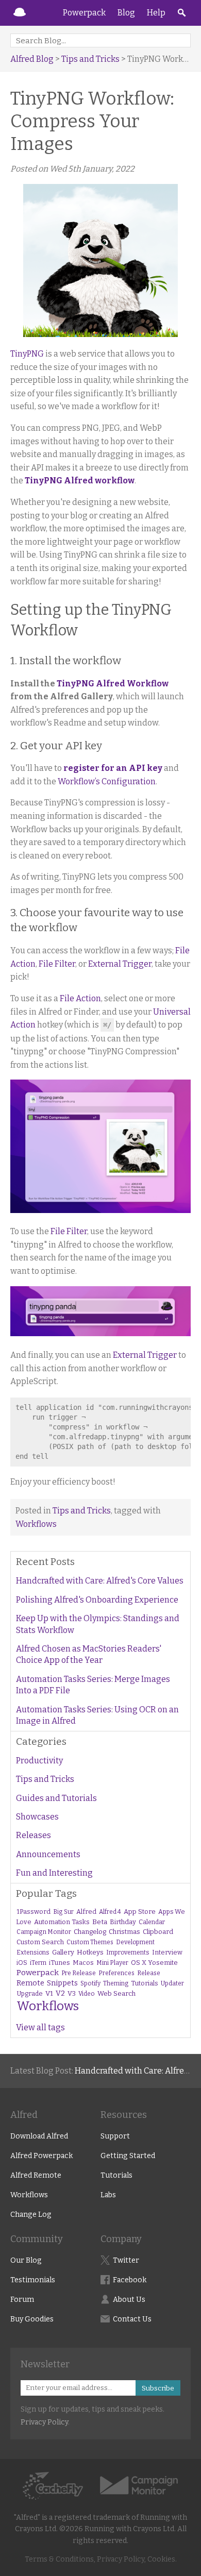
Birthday (123, 1922)
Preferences (116, 1973)
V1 (49, 1993)
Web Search (116, 1993)
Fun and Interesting (54, 1873)
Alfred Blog (32, 59)
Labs (108, 2195)
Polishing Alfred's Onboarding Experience (97, 1600)
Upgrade (30, 1993)
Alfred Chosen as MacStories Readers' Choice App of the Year (89, 1654)
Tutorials (145, 1983)
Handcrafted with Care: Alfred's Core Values (100, 1581)
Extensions (33, 1952)
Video (87, 1994)
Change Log (31, 2215)
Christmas (124, 1932)
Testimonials (33, 2280)
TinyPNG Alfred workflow (80, 481)
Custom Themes (90, 1942)
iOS (22, 1963)
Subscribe (158, 2388)
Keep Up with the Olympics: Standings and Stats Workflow (98, 1624)
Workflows (36, 1524)
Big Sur (63, 1912)
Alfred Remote (36, 2175)
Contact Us (132, 2319)
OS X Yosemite (154, 1963)
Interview (167, 1952)
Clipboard (158, 1932)
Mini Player (112, 1963)
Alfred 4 (110, 1912)
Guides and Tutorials (56, 1798)
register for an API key (113, 768)
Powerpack (84, 13)
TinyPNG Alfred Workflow (113, 684)
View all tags (40, 2027)
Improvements (128, 1952)
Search (181, 13)
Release (149, 1973)
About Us (129, 2300)
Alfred (20, 13)
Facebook (130, 2280)
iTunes (60, 1963)
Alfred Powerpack (41, 2156)
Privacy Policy (44, 2422)
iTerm (38, 1963)
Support (115, 2136)
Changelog (90, 1932)
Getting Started (128, 2156)
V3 (72, 1993)
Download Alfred (39, 2136)
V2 (60, 1993)
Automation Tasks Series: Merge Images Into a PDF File (93, 1685)
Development (135, 1942)
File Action (80, 998)
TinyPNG (27, 354)
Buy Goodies (32, 2319)
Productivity (39, 1761)
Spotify (90, 1983)
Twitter (126, 2260)
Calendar (152, 1922)
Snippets (62, 1983)
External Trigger (120, 964)
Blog (126, 13)
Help (156, 13)
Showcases (37, 1817)
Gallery (63, 1952)
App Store (140, 1912)
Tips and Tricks (90, 59)
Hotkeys (90, 1952)
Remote (30, 1983)
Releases (33, 1835)
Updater (172, 1983)
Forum (22, 2300)
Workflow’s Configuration (107, 781)
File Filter (57, 964)
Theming (116, 1983)
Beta (100, 1922)
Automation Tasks (62, 1922)
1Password (33, 1912)
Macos (83, 1963)
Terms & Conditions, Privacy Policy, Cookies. (101, 2559)
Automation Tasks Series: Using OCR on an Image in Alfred (97, 1715)
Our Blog (26, 2260)
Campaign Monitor (44, 1932)
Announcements (48, 1854)
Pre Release (79, 1973)
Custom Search (40, 1942)
